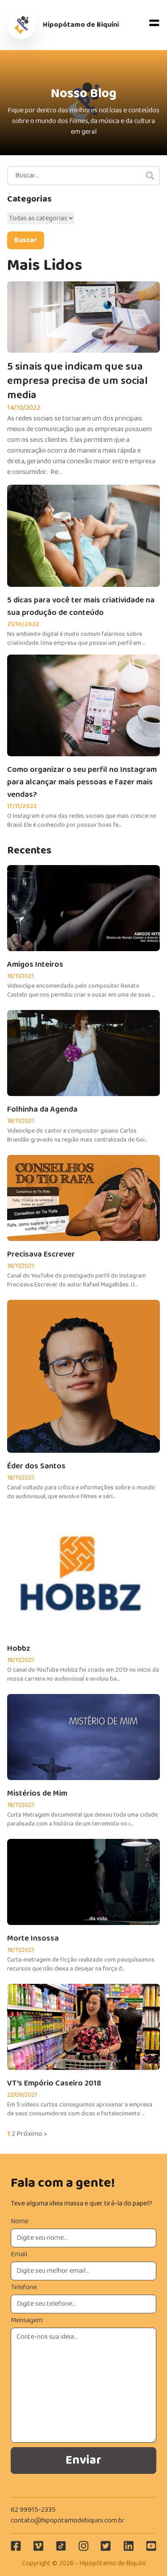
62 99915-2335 (33, 2510)
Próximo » (32, 2134)
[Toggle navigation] (155, 25)
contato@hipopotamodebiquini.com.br (68, 2520)
